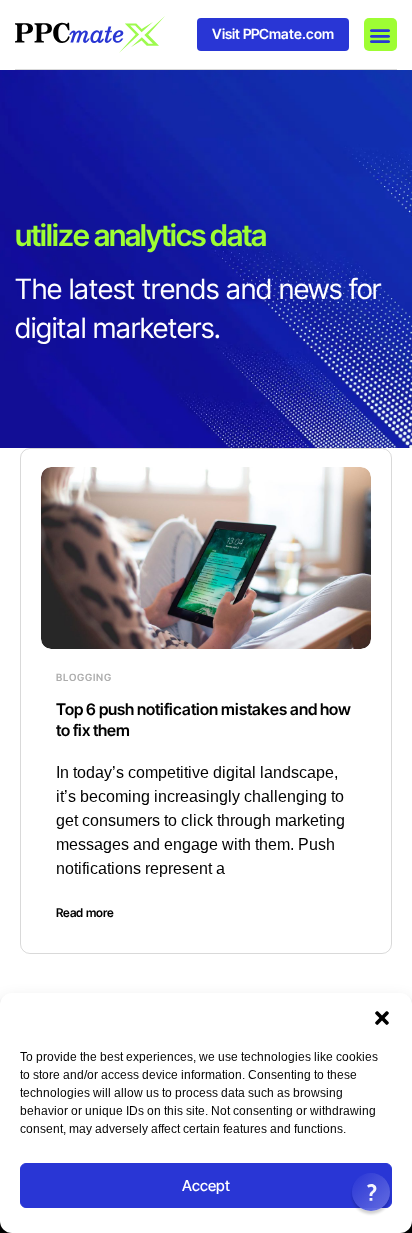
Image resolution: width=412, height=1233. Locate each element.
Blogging (84, 677)
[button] (382, 1018)
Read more (85, 912)
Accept (206, 1185)
